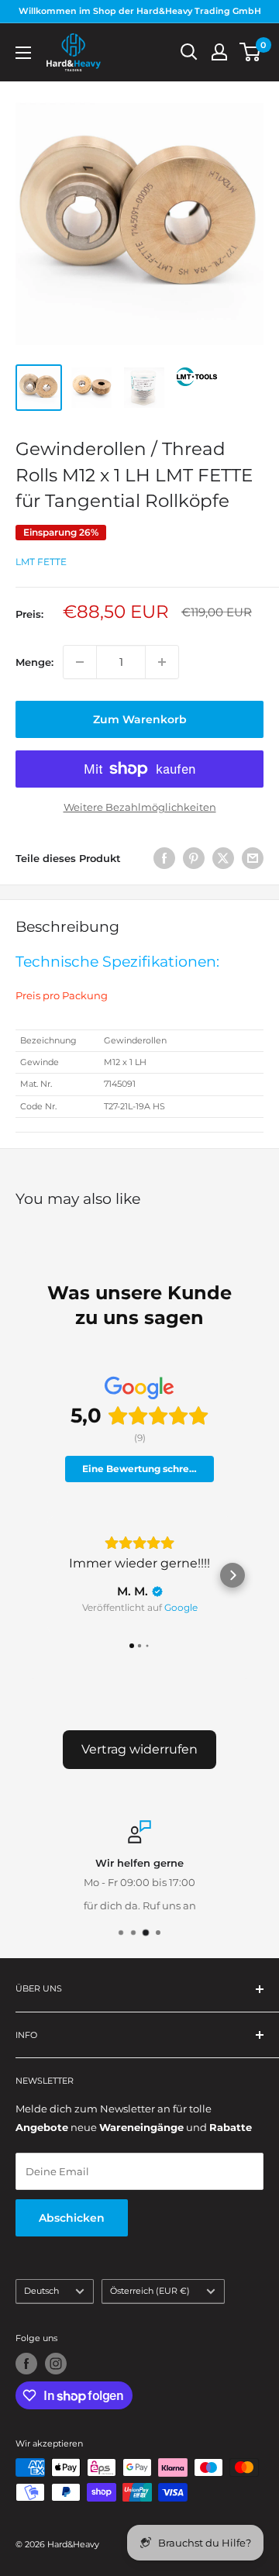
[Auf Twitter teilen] (223, 858)
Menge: (34, 662)
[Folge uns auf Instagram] (56, 2364)
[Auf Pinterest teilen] (194, 858)
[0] (251, 52)
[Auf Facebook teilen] (164, 858)
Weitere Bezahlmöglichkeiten (140, 807)
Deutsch (41, 2291)
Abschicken (72, 2218)
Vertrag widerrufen (139, 1749)
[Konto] (219, 52)
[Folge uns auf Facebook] (26, 2364)
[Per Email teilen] (253, 858)
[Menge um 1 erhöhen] (162, 662)
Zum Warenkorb (140, 719)
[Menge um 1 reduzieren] (80, 662)
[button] (46, 1575)
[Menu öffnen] (23, 53)
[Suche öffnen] (189, 52)
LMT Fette (41, 562)
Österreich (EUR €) (150, 2291)
